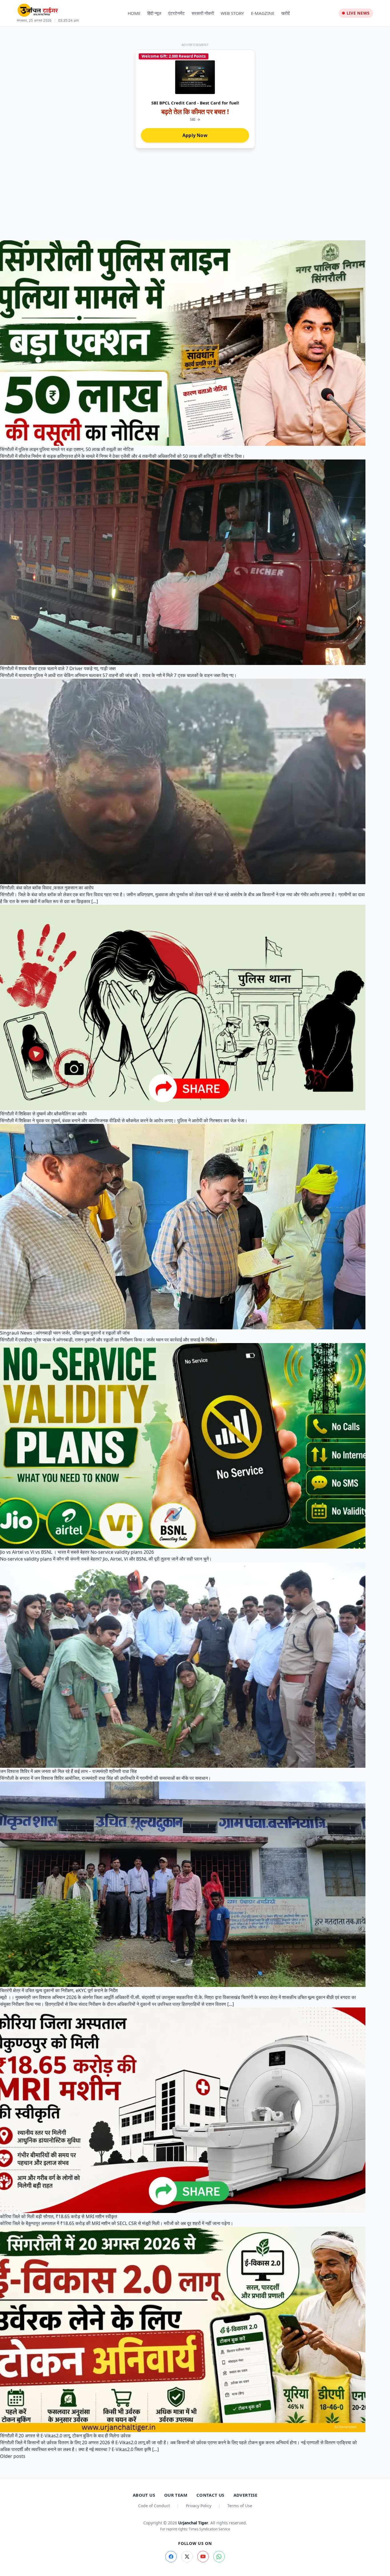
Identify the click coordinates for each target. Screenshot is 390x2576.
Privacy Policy (199, 2506)
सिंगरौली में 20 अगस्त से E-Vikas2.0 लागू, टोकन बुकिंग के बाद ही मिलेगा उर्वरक (65, 2436)
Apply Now (195, 135)
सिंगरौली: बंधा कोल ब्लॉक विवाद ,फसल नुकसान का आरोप (47, 888)
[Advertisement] (195, 191)
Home (134, 13)
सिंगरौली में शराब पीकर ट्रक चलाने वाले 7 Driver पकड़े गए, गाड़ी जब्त (58, 668)
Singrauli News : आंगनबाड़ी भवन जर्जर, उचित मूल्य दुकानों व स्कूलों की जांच (65, 1333)
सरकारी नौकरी (203, 13)
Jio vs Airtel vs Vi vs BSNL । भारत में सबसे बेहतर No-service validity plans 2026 (77, 1552)
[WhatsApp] (219, 2557)
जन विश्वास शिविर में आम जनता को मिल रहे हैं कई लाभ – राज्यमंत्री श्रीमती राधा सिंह (68, 1771)
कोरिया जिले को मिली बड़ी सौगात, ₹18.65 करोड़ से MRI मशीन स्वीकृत (59, 2216)
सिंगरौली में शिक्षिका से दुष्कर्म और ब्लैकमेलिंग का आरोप (43, 1114)
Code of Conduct (154, 2506)
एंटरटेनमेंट (176, 13)
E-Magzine (263, 13)
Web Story (232, 13)
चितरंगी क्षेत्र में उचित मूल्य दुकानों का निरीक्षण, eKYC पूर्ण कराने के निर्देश (59, 1990)
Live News (358, 13)
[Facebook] (171, 2557)
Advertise (245, 2495)
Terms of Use (240, 2506)
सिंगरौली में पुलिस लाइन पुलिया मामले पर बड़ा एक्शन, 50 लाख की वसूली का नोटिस (67, 449)
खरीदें (286, 13)
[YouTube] (203, 2557)
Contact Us (210, 2495)
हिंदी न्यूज (154, 13)
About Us (144, 2495)
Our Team (176, 2495)
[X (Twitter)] (187, 2557)
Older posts (13, 2456)
